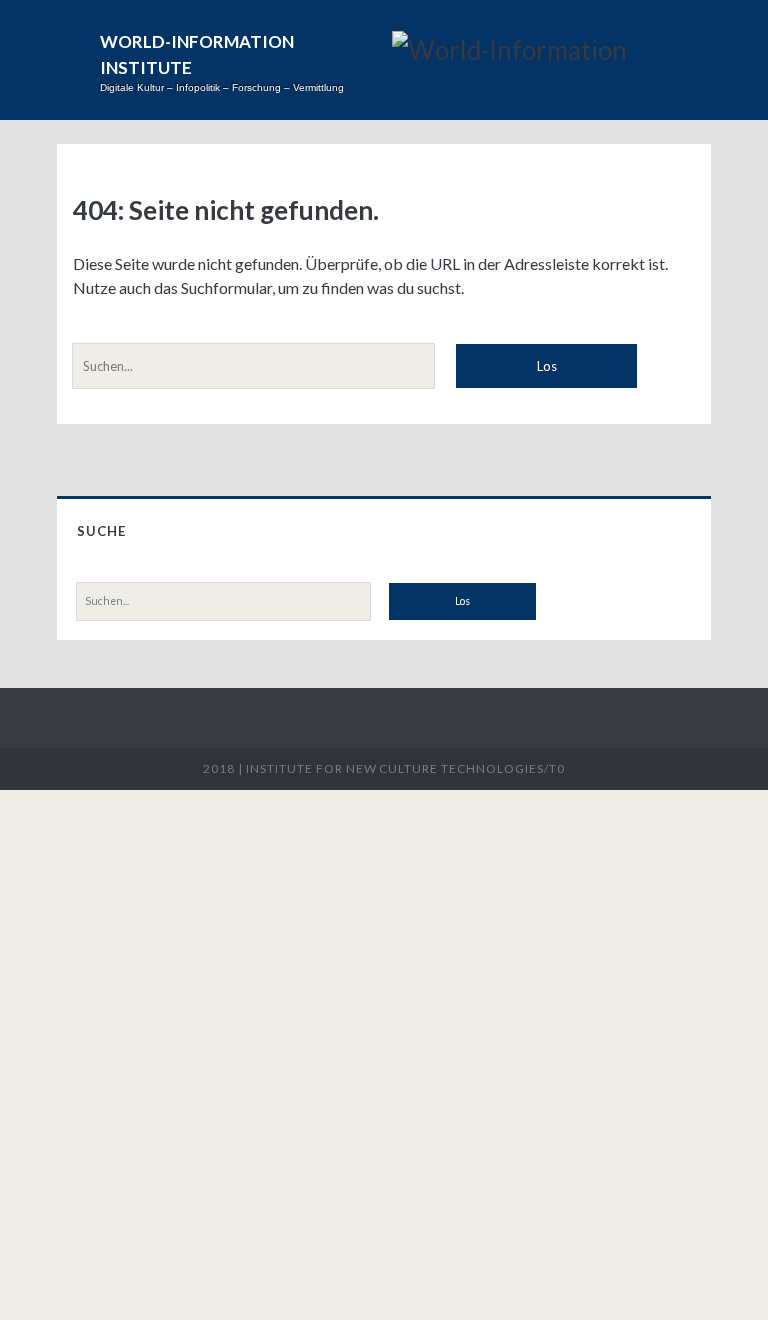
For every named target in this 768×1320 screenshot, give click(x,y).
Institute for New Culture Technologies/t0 (405, 768)
